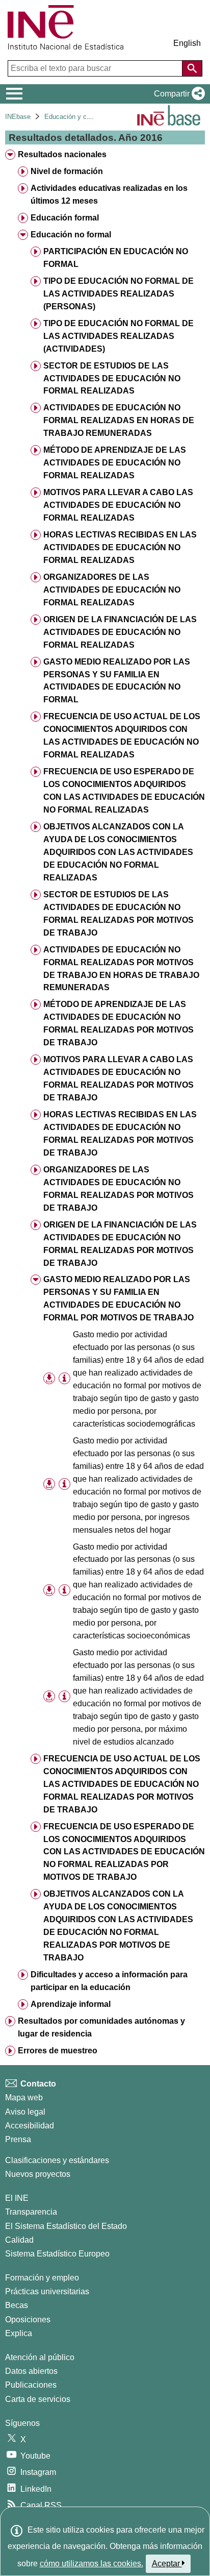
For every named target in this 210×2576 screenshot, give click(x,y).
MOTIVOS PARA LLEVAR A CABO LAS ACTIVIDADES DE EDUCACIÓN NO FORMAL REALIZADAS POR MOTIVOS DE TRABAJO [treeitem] (119, 1078)
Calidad (19, 2240)
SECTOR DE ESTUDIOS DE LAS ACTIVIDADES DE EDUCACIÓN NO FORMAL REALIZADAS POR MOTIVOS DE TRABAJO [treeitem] (119, 914)
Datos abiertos (31, 2371)
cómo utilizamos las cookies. (91, 2563)
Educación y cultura (74, 117)
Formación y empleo (42, 2278)
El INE (17, 2198)
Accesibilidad (30, 2126)
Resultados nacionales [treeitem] (62, 154)
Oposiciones (28, 2320)
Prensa (18, 2139)
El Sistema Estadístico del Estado (66, 2226)
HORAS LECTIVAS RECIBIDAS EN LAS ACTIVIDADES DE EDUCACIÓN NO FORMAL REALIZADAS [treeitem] (120, 547)
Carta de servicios (38, 2399)
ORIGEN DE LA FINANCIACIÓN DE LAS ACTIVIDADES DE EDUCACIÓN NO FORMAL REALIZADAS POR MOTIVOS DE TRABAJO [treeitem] (120, 1244)
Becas (17, 2305)
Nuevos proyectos (38, 2174)
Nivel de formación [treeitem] (67, 171)
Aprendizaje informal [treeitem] (71, 2004)
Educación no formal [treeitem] (71, 235)
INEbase (18, 117)
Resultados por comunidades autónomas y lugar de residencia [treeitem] (101, 2027)
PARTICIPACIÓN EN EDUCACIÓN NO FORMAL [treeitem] (116, 258)
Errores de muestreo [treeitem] (58, 2051)
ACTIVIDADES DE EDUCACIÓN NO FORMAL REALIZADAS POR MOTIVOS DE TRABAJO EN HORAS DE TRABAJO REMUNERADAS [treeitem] (121, 969)
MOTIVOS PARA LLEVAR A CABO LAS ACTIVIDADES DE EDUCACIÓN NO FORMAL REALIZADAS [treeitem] (118, 505)
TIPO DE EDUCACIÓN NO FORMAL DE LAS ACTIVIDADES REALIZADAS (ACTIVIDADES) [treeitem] (119, 336)
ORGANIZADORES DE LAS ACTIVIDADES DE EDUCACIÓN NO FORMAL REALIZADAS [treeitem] (112, 590)
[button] (177, 94)
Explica (19, 2333)
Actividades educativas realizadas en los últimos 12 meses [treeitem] (109, 194)
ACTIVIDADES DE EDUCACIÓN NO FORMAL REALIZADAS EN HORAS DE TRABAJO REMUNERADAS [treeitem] (119, 420)
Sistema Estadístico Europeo (57, 2254)
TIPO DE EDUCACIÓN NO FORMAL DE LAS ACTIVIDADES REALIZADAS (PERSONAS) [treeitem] (119, 294)
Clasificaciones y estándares (57, 2160)
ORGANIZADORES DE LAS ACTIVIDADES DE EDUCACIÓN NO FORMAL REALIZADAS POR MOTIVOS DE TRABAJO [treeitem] (119, 1189)
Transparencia (31, 2212)
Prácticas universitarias (47, 2291)
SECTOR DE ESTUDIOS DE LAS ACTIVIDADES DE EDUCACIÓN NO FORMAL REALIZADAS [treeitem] (112, 378)
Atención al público (40, 2357)
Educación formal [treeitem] (65, 218)
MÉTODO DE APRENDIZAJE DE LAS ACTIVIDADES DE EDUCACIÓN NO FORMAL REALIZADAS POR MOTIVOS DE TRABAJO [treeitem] (119, 1023)
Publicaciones (31, 2385)
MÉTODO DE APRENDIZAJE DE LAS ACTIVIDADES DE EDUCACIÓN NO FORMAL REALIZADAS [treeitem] (115, 463)
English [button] (187, 43)
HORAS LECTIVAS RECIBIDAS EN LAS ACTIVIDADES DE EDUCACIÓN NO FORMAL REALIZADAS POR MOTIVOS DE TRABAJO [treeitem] (120, 1134)
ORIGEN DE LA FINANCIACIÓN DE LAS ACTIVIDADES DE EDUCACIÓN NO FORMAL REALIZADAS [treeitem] (120, 632)
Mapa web (24, 2097)
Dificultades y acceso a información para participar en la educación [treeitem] (109, 1981)
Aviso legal (25, 2112)
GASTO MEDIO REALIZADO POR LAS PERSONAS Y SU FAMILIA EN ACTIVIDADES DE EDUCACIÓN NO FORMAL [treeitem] (117, 681)
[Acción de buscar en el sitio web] (192, 68)
